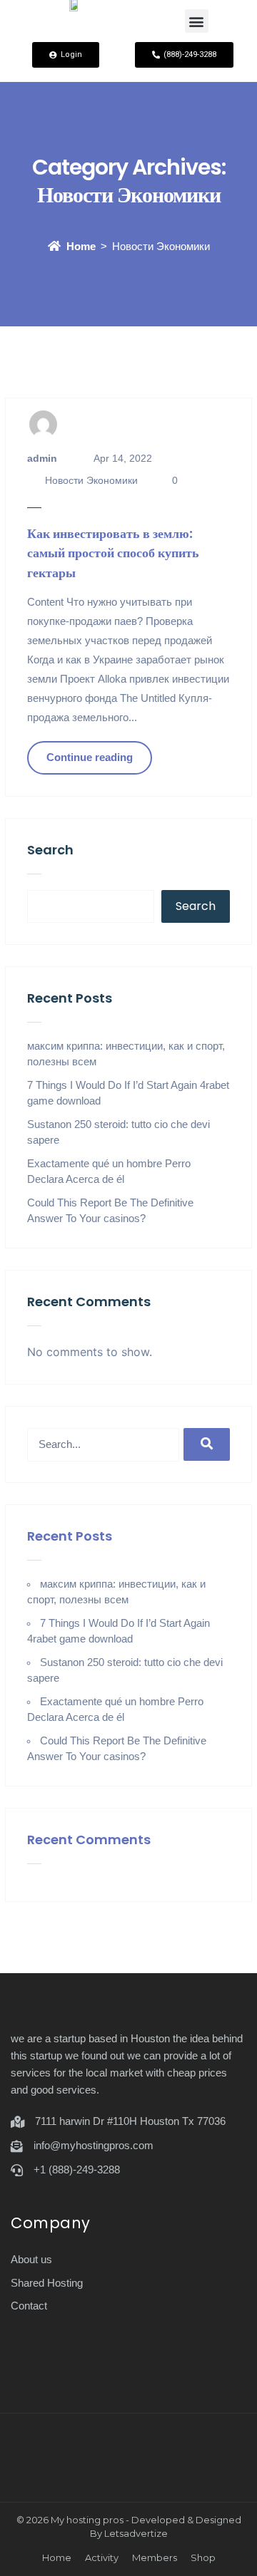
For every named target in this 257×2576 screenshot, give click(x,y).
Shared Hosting (47, 2283)
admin (42, 458)
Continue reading (90, 757)
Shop (203, 2557)
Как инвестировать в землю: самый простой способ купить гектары (113, 553)
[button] (197, 21)
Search (50, 850)
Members (155, 2557)
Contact (29, 2306)
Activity (102, 2557)
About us (31, 2259)
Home (81, 246)
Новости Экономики (91, 480)
